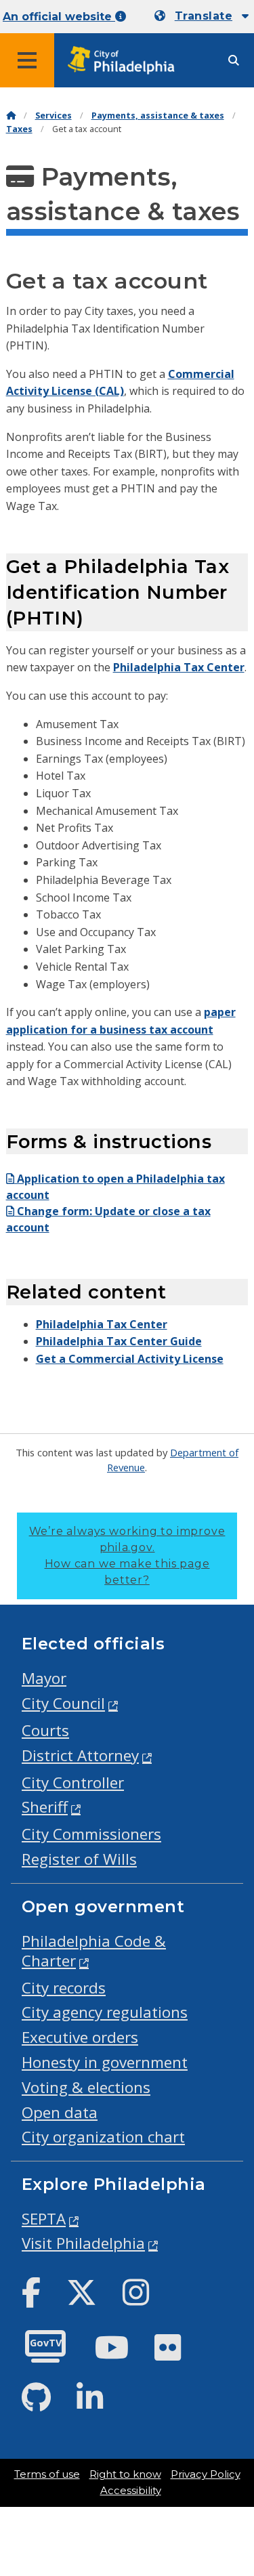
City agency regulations (105, 2012)
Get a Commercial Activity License (130, 1359)
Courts (45, 1730)
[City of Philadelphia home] (125, 61)
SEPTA (44, 2219)
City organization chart (103, 2137)
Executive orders (80, 2037)
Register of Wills (79, 1859)
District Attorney (80, 1755)
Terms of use (47, 2474)
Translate (204, 16)
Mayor (44, 1678)
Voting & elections (86, 2087)
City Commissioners (91, 1834)
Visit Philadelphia (83, 2243)
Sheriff (45, 1807)
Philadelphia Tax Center (179, 667)
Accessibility (131, 2491)
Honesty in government (105, 2062)
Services (54, 115)
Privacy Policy (206, 2474)
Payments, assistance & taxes (158, 115)
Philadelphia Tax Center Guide (119, 1341)
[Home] (11, 115)
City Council (63, 1703)
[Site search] (234, 61)
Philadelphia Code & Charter (94, 1951)
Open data (60, 2112)
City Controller (73, 1782)
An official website (59, 17)
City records (64, 1988)
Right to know (125, 2474)
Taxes (19, 129)
